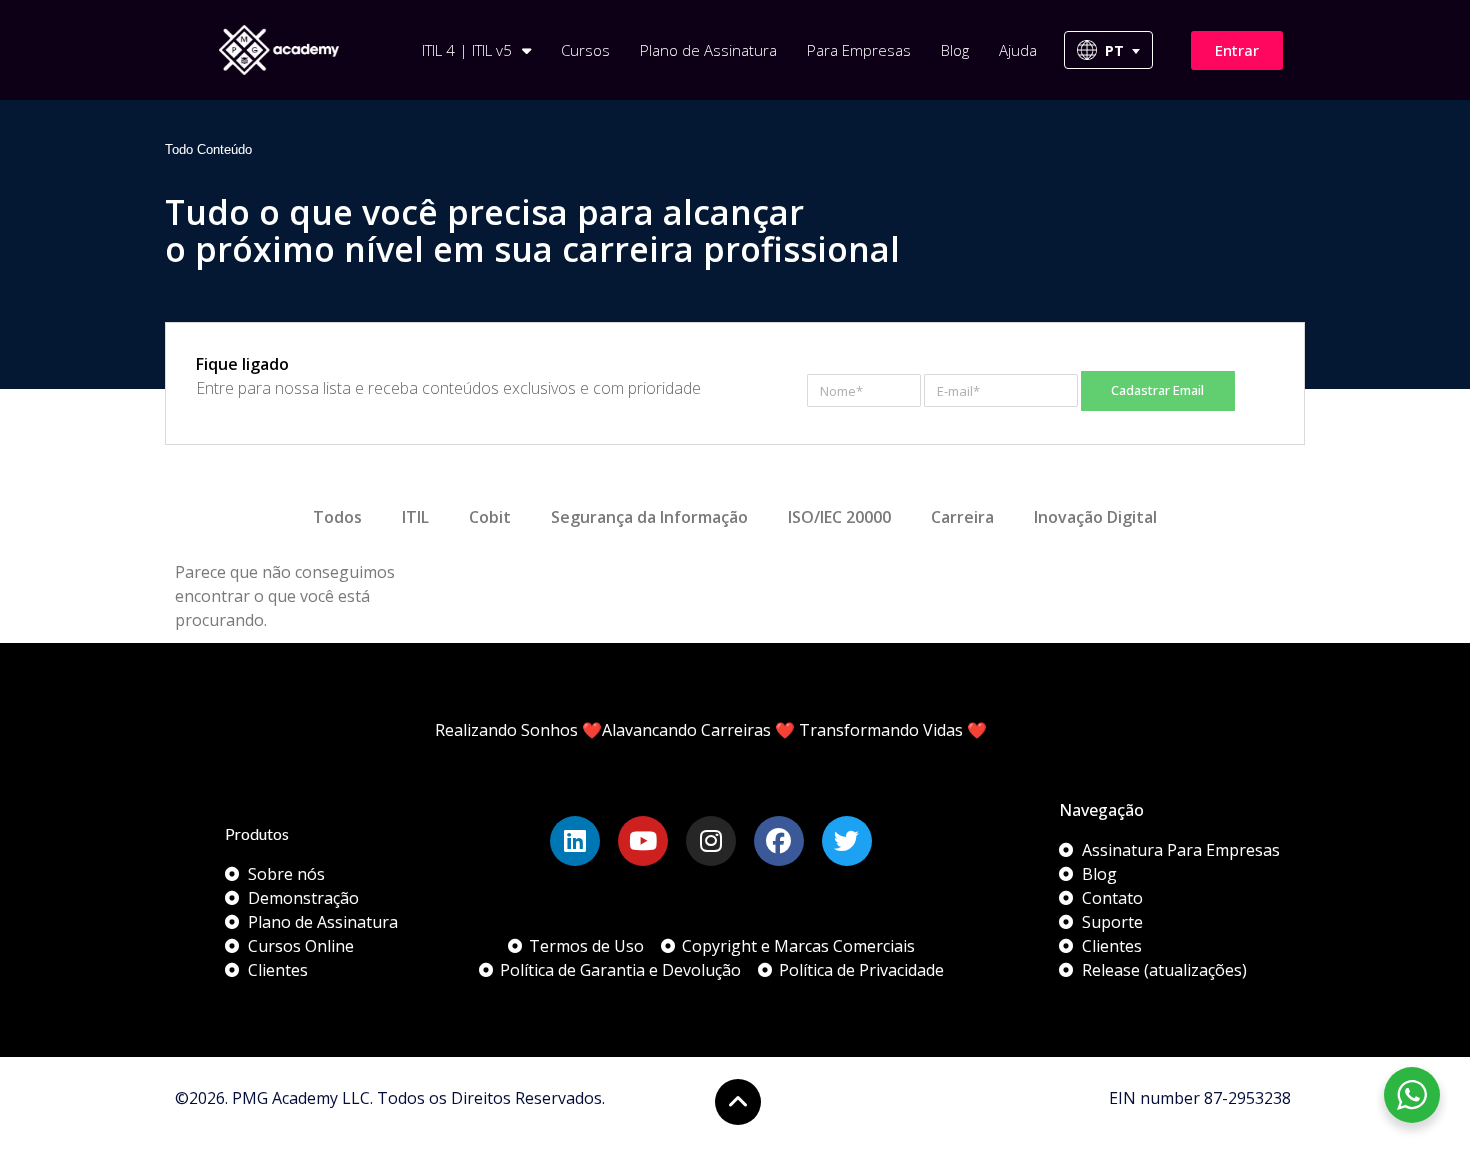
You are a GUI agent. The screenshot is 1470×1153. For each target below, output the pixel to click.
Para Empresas (859, 50)
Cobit (490, 517)
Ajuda (1018, 50)
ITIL (415, 517)
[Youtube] (643, 841)
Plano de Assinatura (708, 50)
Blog (955, 50)
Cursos (585, 50)
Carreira (962, 517)
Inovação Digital (1095, 517)
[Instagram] (711, 841)
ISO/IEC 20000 (839, 517)
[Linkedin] (575, 841)
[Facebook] (779, 841)
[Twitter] (847, 841)
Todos (337, 517)
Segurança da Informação (649, 517)
